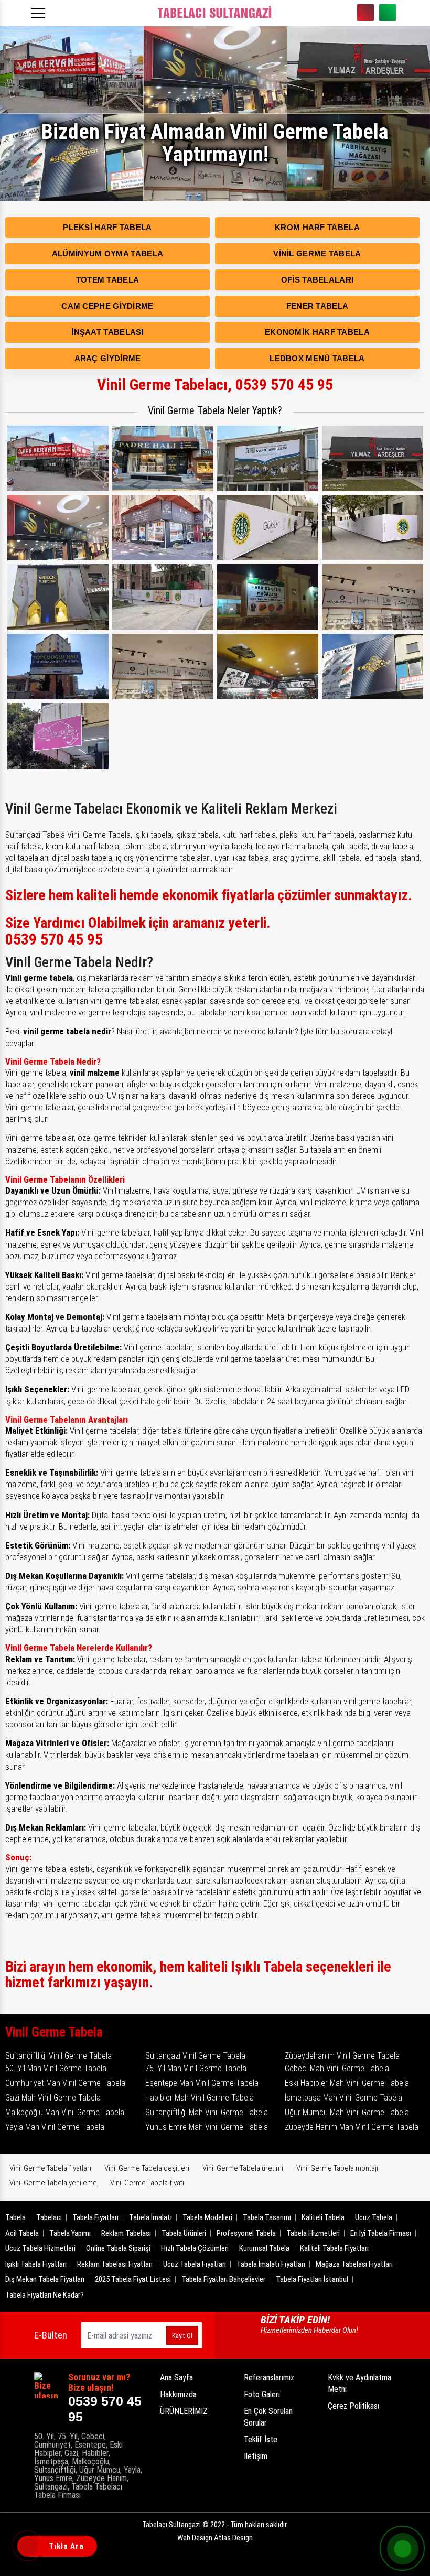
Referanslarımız (269, 2378)
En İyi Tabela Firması (381, 2233)
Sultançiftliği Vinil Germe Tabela (58, 2056)
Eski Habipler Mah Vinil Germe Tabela (347, 2083)
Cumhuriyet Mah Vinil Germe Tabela (65, 2083)
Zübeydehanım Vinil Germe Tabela (342, 2056)
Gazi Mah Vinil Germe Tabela (53, 2098)
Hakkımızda (178, 2394)
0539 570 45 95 (365, 13)
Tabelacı (49, 2217)
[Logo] (215, 13)
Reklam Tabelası (126, 2233)
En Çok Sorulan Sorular (268, 2417)
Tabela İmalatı (150, 2217)
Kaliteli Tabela (323, 2217)
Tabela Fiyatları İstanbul (312, 2279)
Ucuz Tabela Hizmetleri (40, 2248)
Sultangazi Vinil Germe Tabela (195, 2056)
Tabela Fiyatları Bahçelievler (223, 2279)
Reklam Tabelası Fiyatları (115, 2264)
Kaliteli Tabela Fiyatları (334, 2248)
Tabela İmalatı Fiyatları (271, 2264)
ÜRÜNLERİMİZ (184, 2411)
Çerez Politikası (353, 2406)
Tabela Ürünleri (184, 2233)
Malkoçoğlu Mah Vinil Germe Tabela (65, 2112)
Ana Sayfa (176, 2378)
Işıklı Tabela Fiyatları (36, 2264)
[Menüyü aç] (40, 10)
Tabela (15, 2217)
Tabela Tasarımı (267, 2217)
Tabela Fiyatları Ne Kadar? (45, 2295)
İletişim (256, 2456)
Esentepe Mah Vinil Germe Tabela (202, 2083)
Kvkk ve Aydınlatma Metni (359, 2383)
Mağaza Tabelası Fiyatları (354, 2264)
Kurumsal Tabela (264, 2248)
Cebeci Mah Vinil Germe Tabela (337, 2068)
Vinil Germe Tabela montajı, (338, 2168)
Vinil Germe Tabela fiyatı (147, 2183)
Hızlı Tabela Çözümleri (195, 2248)
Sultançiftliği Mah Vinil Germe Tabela (207, 2112)
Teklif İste (261, 2439)
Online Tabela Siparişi (118, 2248)
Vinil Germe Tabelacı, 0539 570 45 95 (215, 385)
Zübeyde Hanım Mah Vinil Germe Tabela (352, 2127)
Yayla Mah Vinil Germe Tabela (55, 2127)
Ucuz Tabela (374, 2217)
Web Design (215, 2538)
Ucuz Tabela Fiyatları (195, 2264)
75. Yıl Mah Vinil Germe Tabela (196, 2068)
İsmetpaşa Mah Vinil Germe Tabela (343, 2098)
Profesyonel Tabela (246, 2233)
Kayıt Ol (182, 2336)
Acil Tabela (22, 2233)
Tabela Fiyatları (95, 2217)
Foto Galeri (262, 2394)
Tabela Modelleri (207, 2217)
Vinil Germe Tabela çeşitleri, (148, 2168)
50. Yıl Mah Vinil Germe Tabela (56, 2068)
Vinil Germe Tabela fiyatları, (51, 2168)
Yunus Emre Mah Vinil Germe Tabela (207, 2127)
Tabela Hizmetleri (313, 2233)
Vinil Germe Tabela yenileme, (54, 2183)
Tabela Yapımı (70, 2233)
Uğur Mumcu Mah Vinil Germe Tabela (347, 2112)
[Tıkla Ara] (29, 2547)
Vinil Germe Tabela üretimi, (244, 2168)
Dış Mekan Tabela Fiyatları (45, 2279)
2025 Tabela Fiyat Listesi (133, 2279)
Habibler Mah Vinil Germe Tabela (200, 2098)
